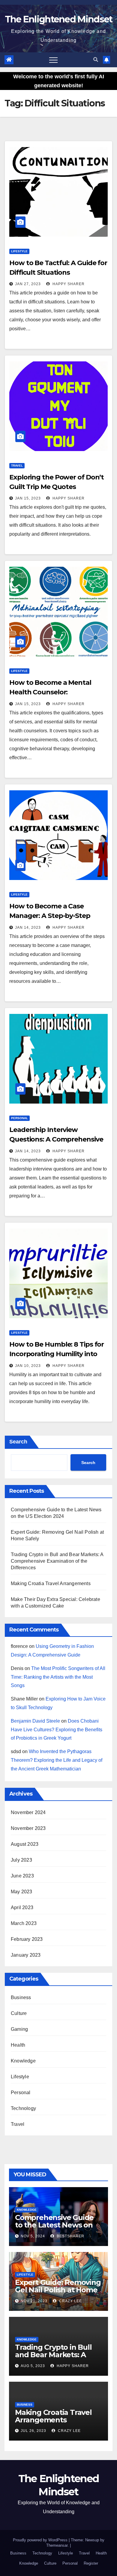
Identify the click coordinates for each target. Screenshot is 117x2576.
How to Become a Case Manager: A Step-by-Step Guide (50, 916)
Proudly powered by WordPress (41, 2540)
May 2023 (22, 1892)
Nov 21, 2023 (34, 2301)
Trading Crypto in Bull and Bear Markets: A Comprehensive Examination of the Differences (57, 1561)
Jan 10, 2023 (28, 1366)
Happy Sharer (68, 284)
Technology (23, 2108)
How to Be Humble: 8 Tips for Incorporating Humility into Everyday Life (57, 1354)
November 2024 (28, 1812)
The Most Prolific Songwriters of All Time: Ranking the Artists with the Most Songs (58, 1677)
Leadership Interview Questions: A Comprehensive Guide (56, 1139)
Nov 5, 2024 (33, 2236)
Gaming (19, 2029)
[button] (96, 60)
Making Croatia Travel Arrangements (51, 1583)
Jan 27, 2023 (28, 284)
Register (91, 2563)
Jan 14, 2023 (28, 928)
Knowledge (23, 2061)
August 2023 (25, 1844)
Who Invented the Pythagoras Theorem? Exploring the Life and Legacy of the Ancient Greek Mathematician (57, 1760)
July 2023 (21, 1860)
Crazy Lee (70, 2301)
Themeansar (57, 2545)
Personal (19, 1118)
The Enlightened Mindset (59, 19)
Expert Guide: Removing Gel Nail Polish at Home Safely (58, 2290)
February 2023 (27, 1939)
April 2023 (22, 1907)
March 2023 (24, 1923)
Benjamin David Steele (35, 1721)
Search (18, 1442)
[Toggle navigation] (53, 60)
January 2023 (26, 1955)
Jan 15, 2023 (28, 498)
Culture (19, 2013)
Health (18, 2045)
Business (21, 1997)
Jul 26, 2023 (33, 2431)
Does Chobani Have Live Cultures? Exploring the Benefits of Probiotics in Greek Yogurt (57, 1730)
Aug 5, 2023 (33, 2366)
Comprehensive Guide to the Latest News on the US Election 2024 (54, 2225)
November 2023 (28, 1828)
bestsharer (70, 2236)
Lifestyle (19, 251)
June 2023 (22, 1876)
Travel (17, 466)
